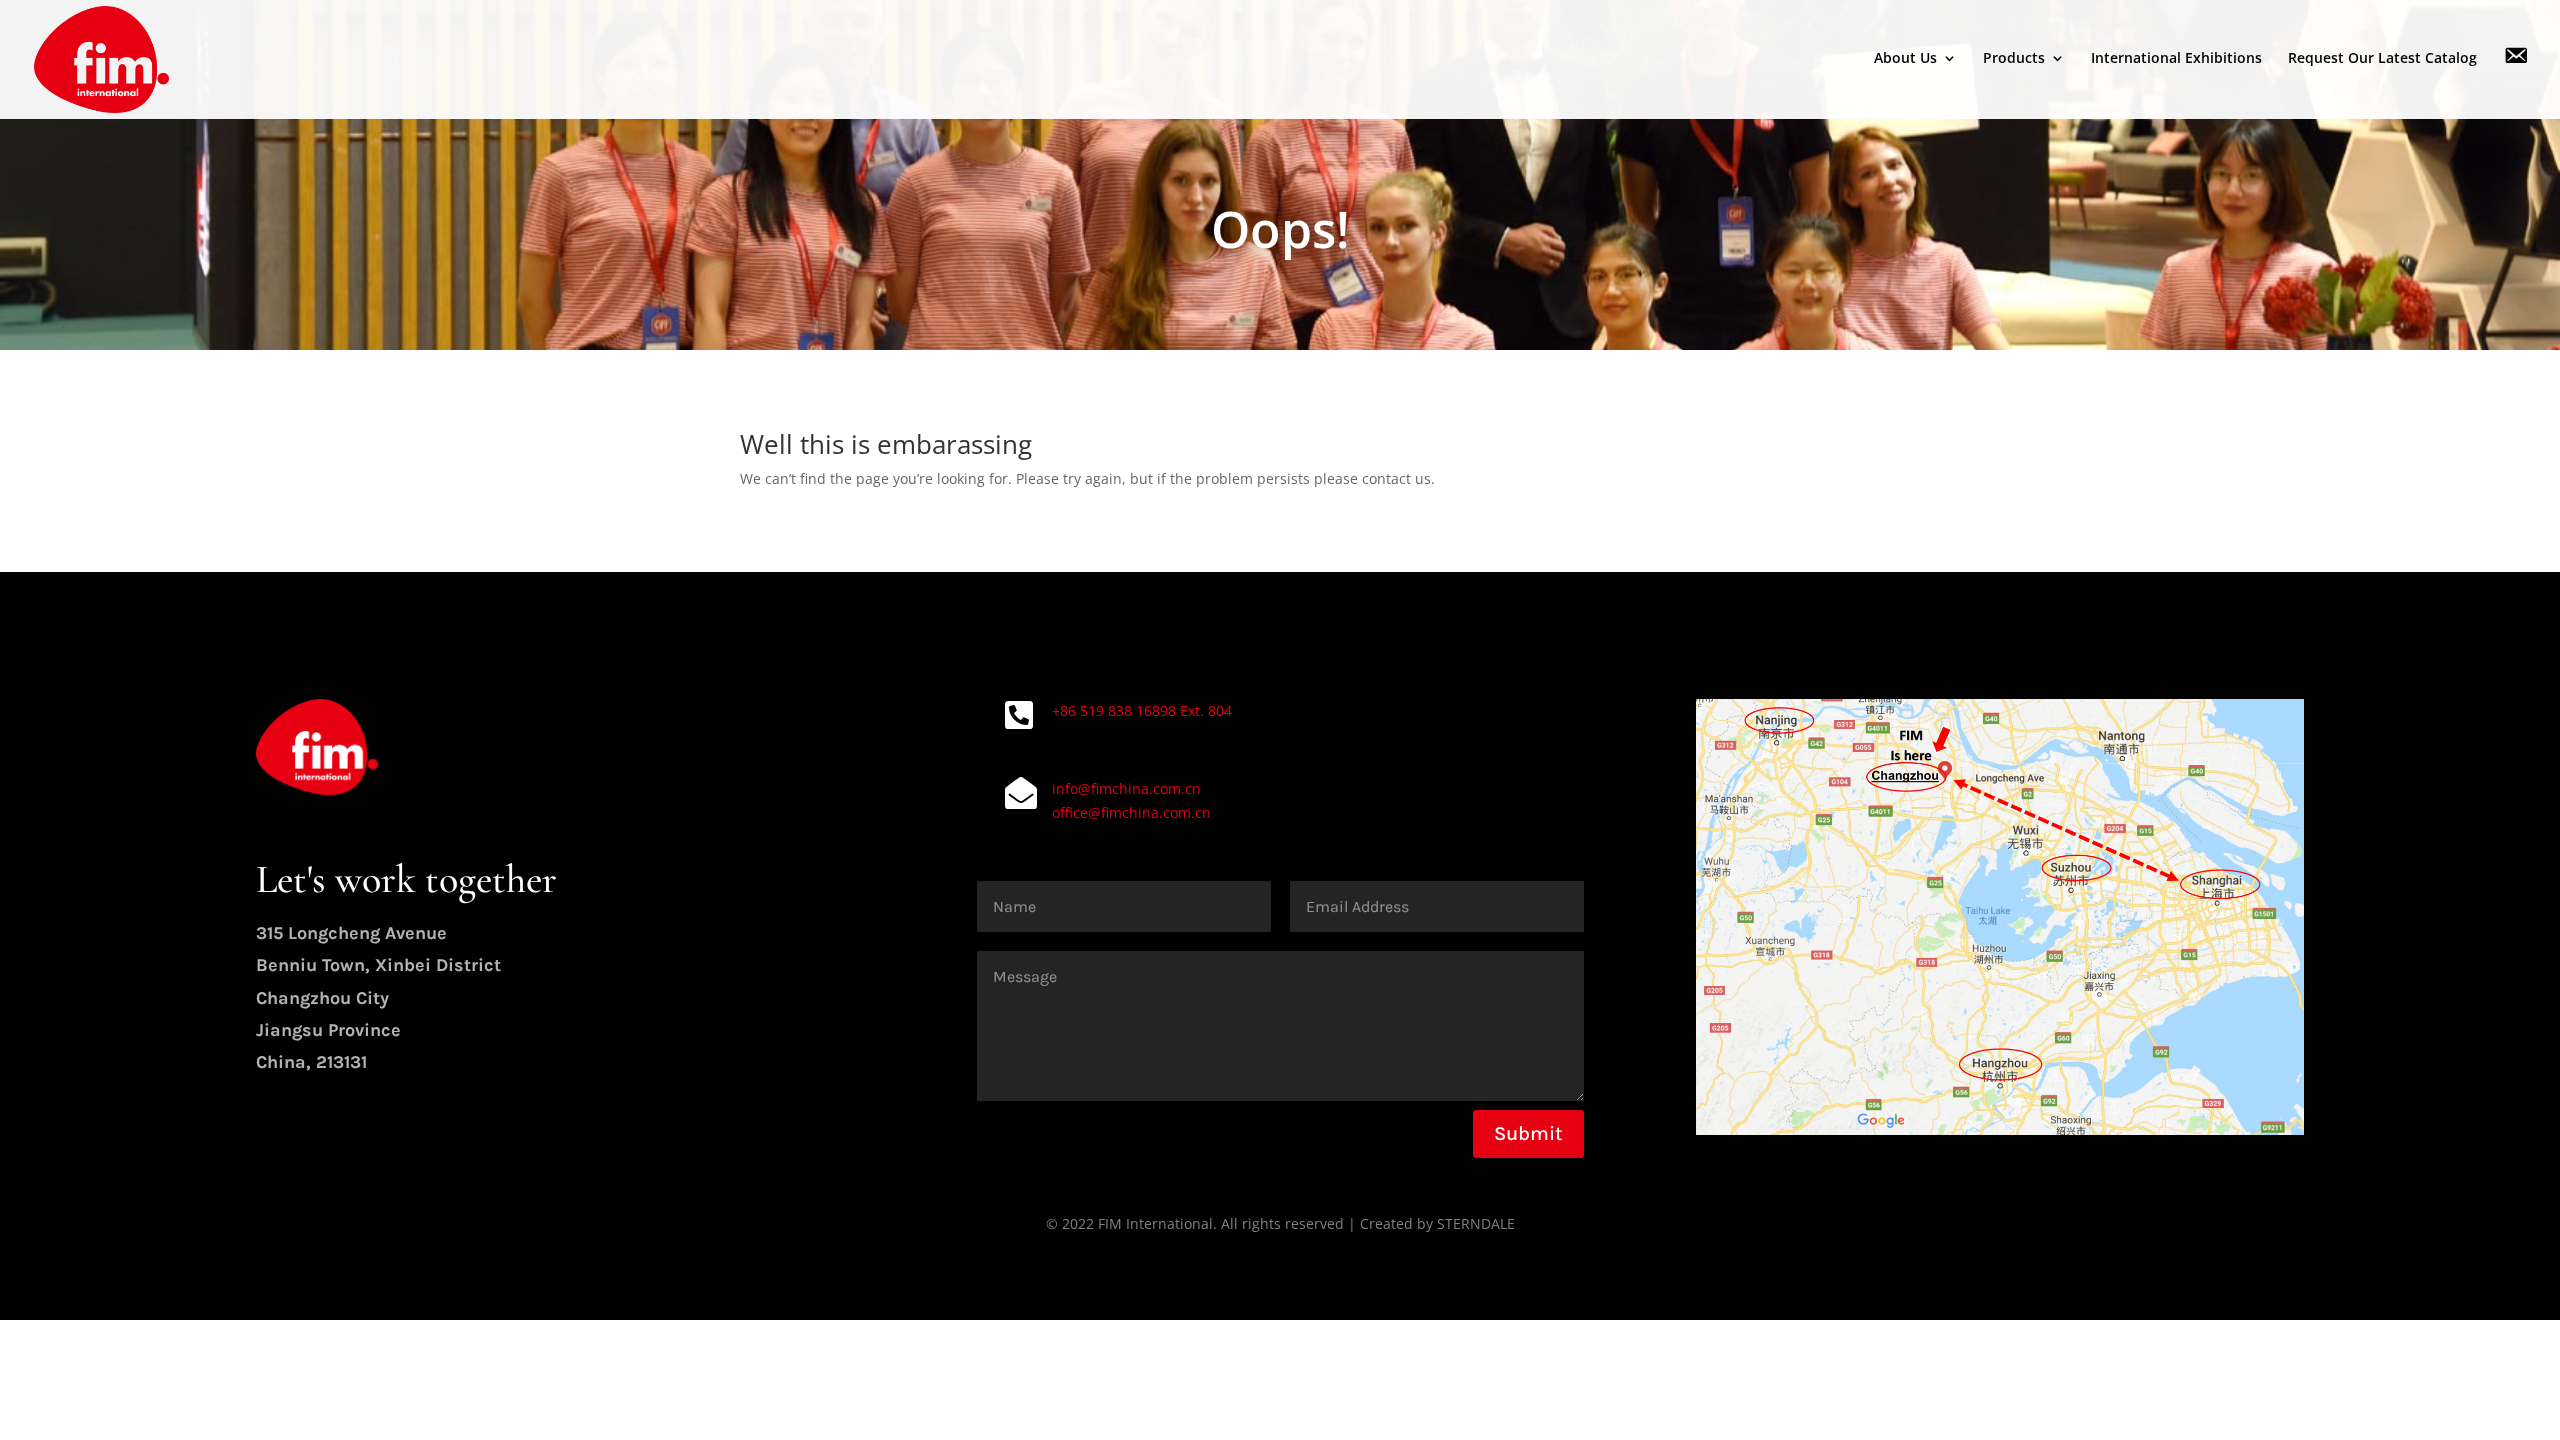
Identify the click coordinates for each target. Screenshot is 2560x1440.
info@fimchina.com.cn (1126, 788)
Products (2014, 59)
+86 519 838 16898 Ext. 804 (1142, 710)
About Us (1905, 59)
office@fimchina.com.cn (1131, 812)
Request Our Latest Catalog (2382, 59)
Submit (1528, 1133)
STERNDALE (1476, 1223)
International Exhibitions (2176, 59)
